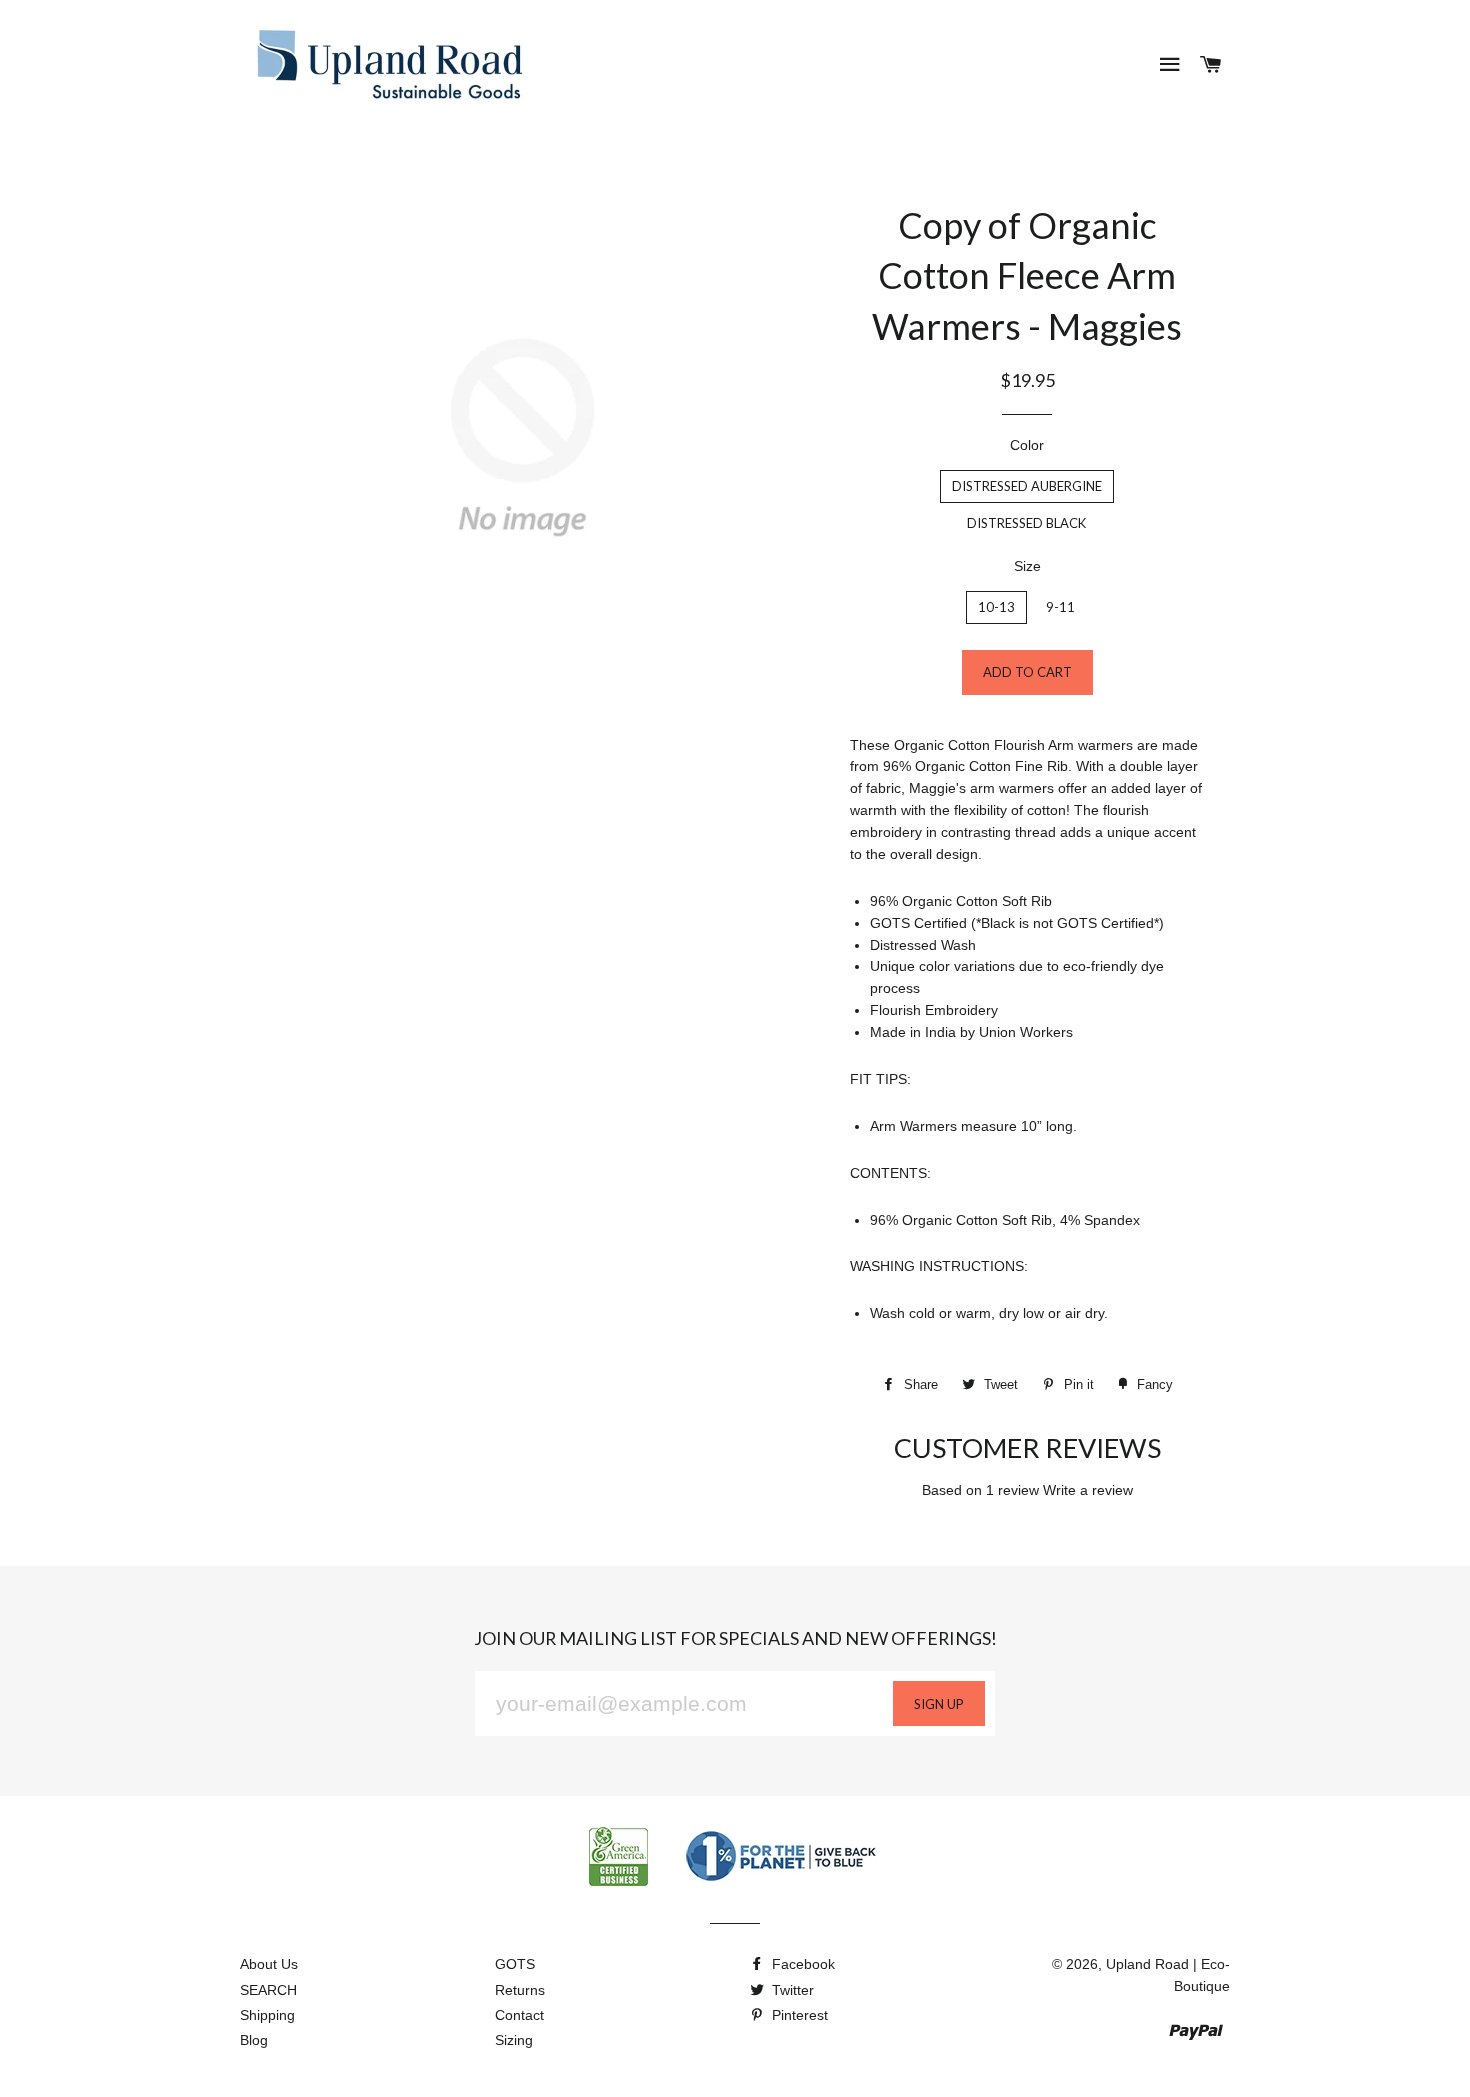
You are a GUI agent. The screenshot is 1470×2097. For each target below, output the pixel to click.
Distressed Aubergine (1027, 486)
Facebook (801, 1964)
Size (1027, 566)
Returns (520, 1990)
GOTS (515, 1964)
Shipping (267, 2015)
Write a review (1088, 1490)
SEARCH (268, 1990)
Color (1027, 445)
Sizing (514, 2040)
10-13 (996, 607)
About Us (269, 1964)
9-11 (1060, 607)
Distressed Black (1026, 523)
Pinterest (798, 2015)
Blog (254, 2040)
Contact (519, 2015)
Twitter (791, 1990)
